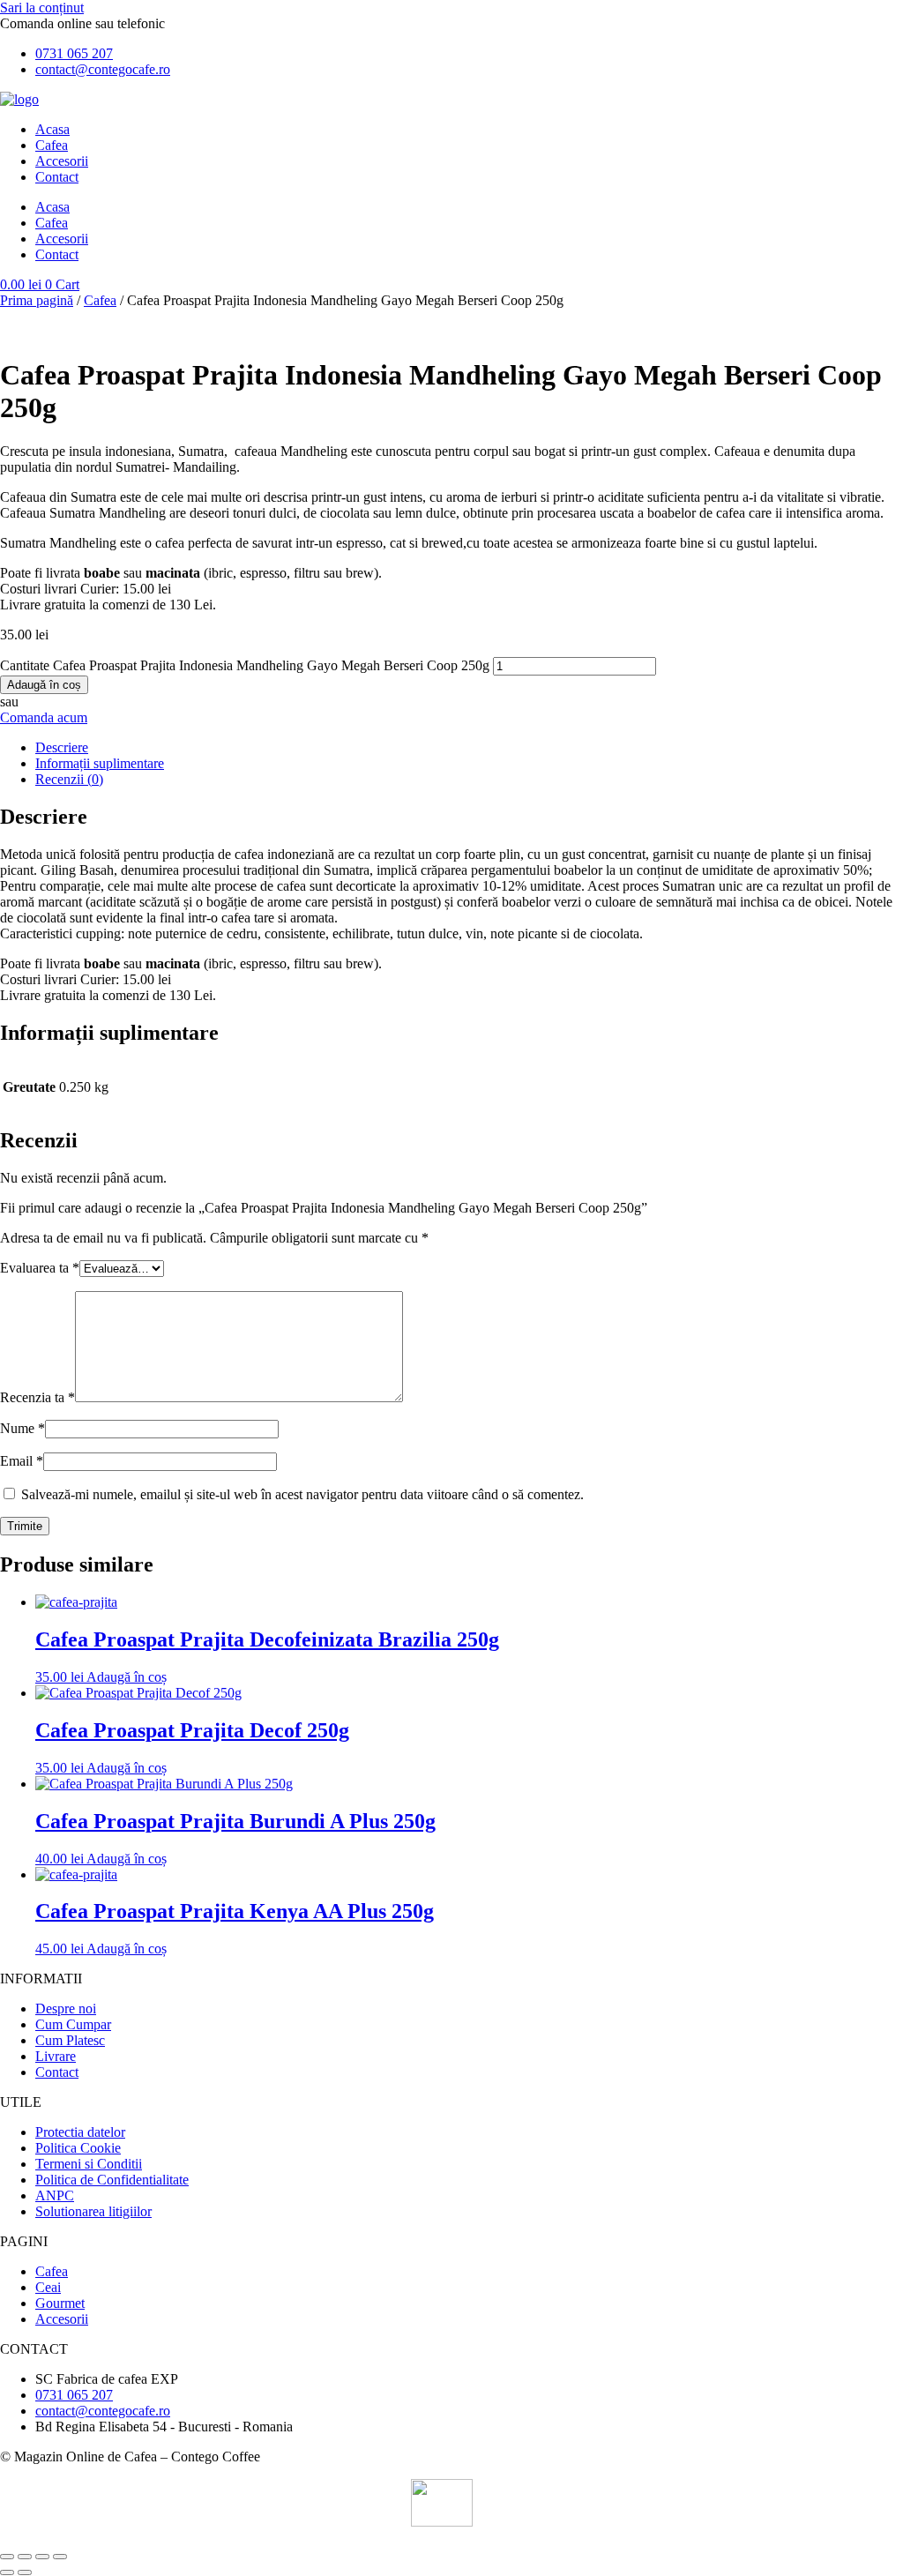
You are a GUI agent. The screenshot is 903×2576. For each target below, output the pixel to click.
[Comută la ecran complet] (25, 2557)
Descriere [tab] (62, 747)
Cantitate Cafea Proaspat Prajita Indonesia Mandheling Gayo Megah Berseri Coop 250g (245, 665)
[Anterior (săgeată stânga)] (7, 2572)
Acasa (52, 129)
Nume (22, 1428)
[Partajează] (42, 2557)
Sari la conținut (42, 7)
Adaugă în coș (44, 685)
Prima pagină (37, 300)
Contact (57, 177)
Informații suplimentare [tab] (100, 763)
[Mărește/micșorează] (7, 2557)
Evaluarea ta (40, 1268)
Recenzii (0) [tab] (69, 779)
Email (22, 1461)
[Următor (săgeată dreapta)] (25, 2572)
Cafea (52, 145)
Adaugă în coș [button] (127, 1677)
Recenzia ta (37, 1397)
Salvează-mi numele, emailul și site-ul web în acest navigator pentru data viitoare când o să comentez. (302, 1494)
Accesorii (62, 161)
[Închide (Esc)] (60, 2557)
